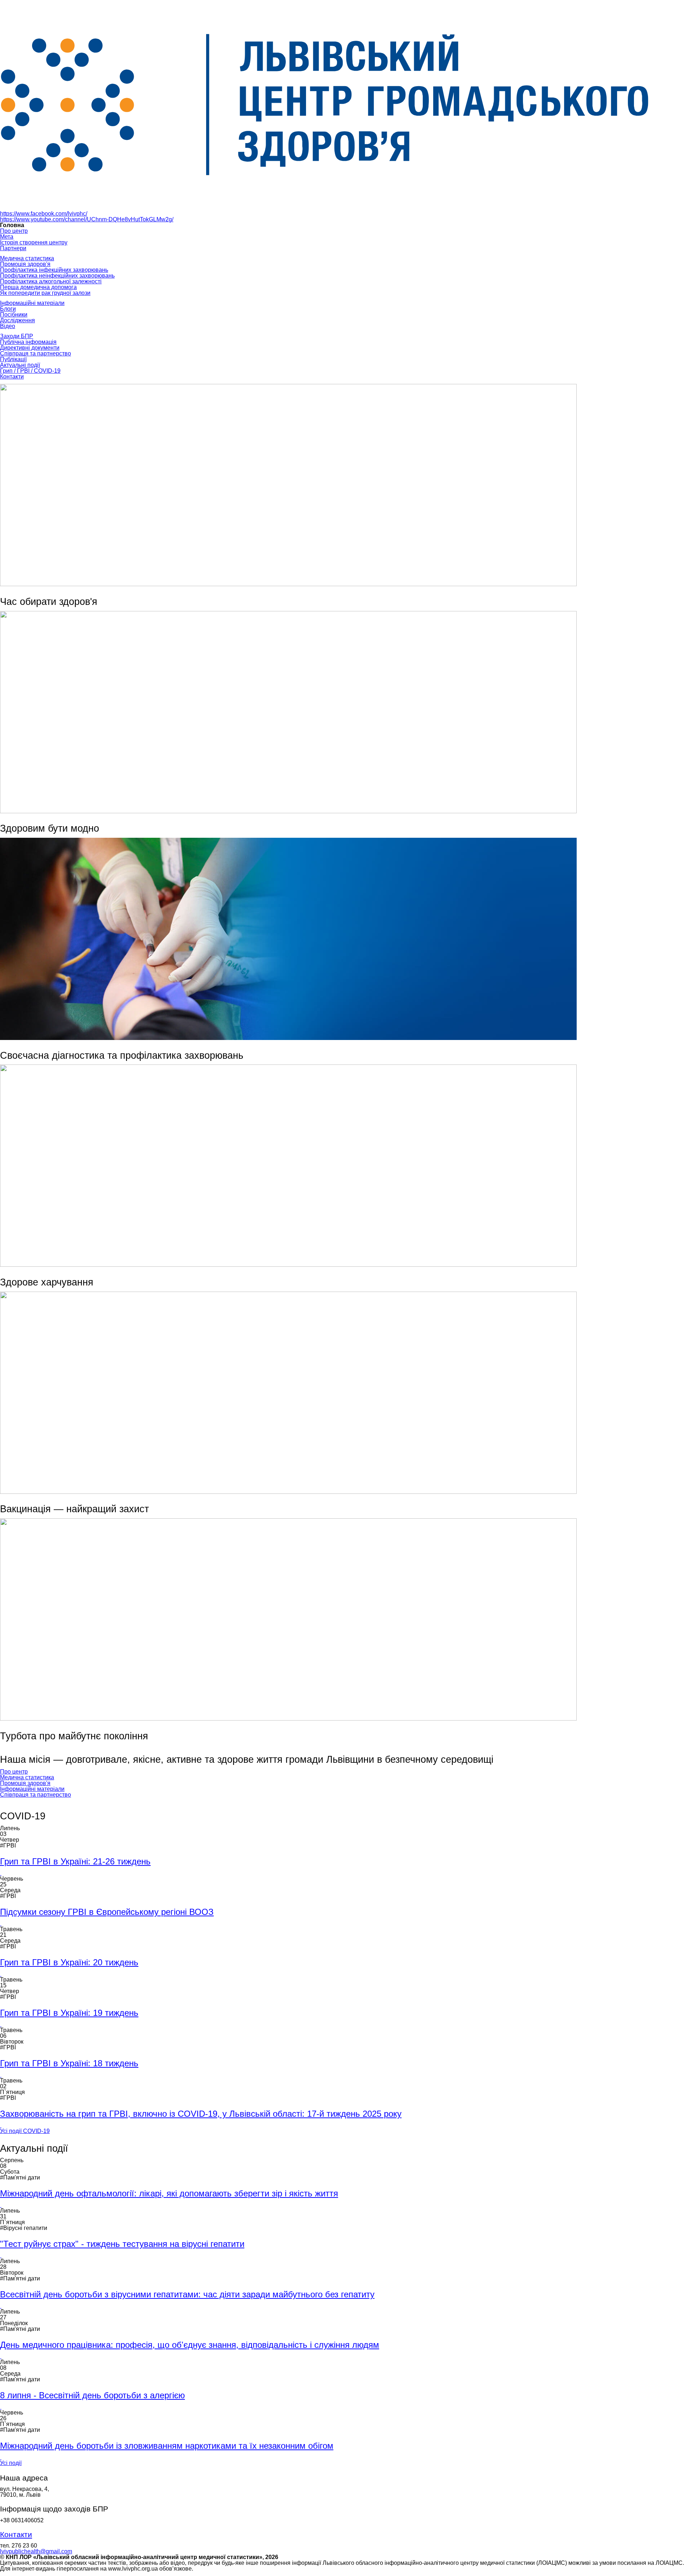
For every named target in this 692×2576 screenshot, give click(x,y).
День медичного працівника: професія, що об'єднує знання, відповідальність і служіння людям (190, 2345)
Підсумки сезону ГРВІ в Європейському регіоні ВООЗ (107, 1912)
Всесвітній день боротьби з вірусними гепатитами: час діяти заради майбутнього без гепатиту (187, 2294)
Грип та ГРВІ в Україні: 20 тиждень (69, 1962)
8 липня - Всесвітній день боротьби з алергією (92, 2395)
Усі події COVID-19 (25, 2131)
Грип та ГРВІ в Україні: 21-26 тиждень (75, 1861)
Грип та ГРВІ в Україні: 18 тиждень (69, 2063)
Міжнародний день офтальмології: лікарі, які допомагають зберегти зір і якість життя (169, 2193)
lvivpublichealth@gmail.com (36, 2551)
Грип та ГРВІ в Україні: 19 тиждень (69, 2013)
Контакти (16, 2535)
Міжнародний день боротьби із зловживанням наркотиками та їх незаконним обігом (167, 2446)
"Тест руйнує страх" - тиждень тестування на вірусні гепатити (122, 2244)
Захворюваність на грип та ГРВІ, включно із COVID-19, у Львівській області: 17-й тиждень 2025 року (201, 2114)
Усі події (11, 2463)
